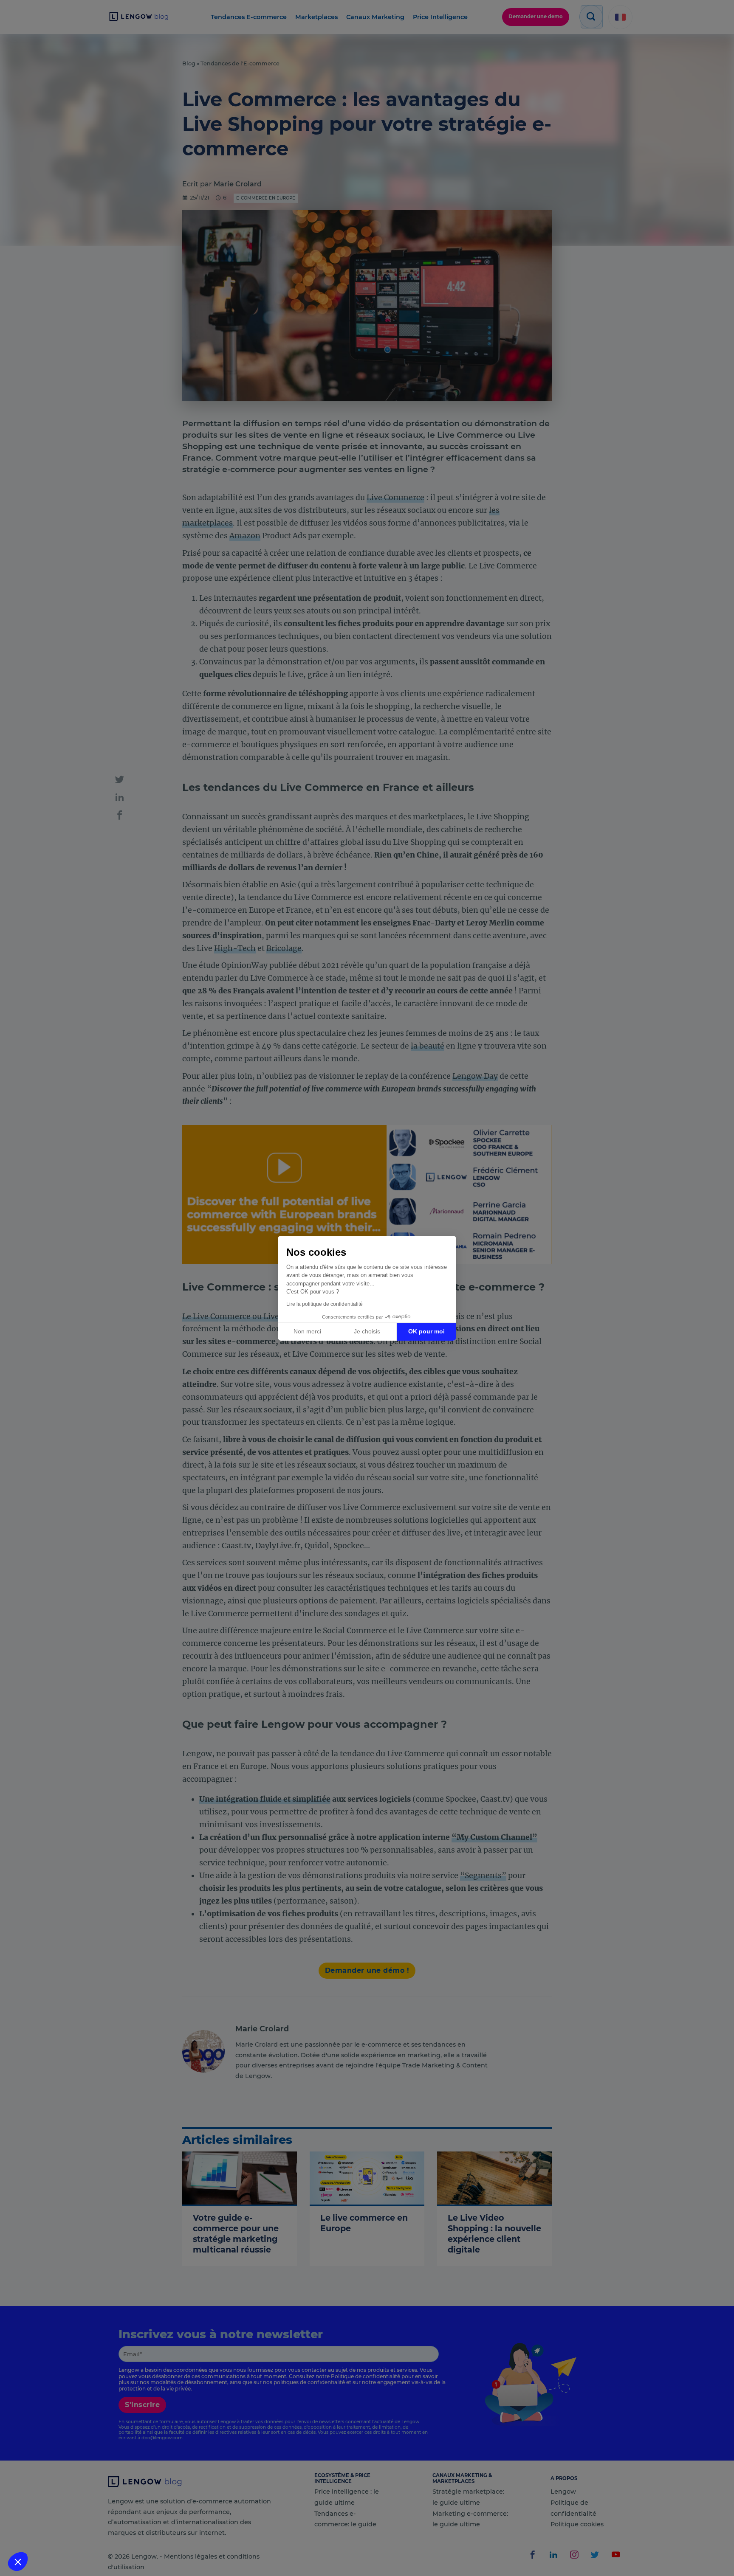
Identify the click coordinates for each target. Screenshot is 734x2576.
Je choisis (367, 1331)
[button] (18, 2562)
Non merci (307, 1331)
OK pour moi (426, 1331)
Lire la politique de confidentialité (325, 1304)
